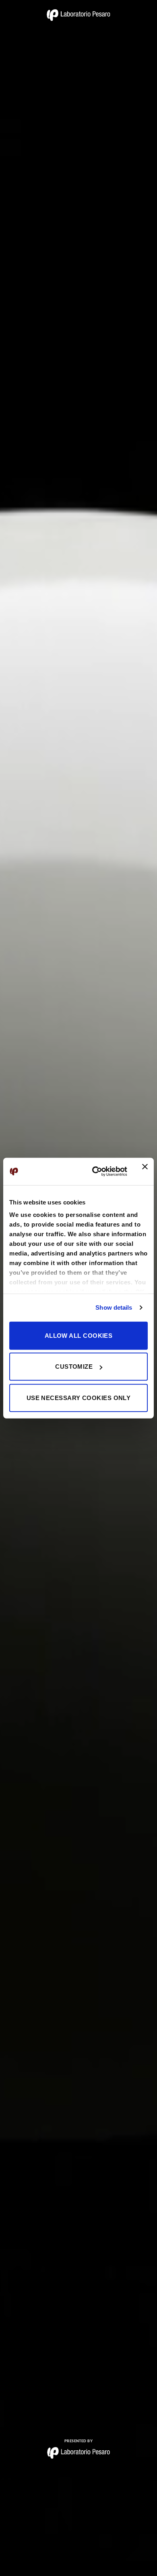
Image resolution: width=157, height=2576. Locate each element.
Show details (114, 1307)
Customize (74, 1367)
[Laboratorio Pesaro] (78, 15)
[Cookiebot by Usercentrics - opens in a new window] (95, 1172)
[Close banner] (145, 1172)
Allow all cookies (79, 1335)
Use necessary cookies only (79, 1397)
